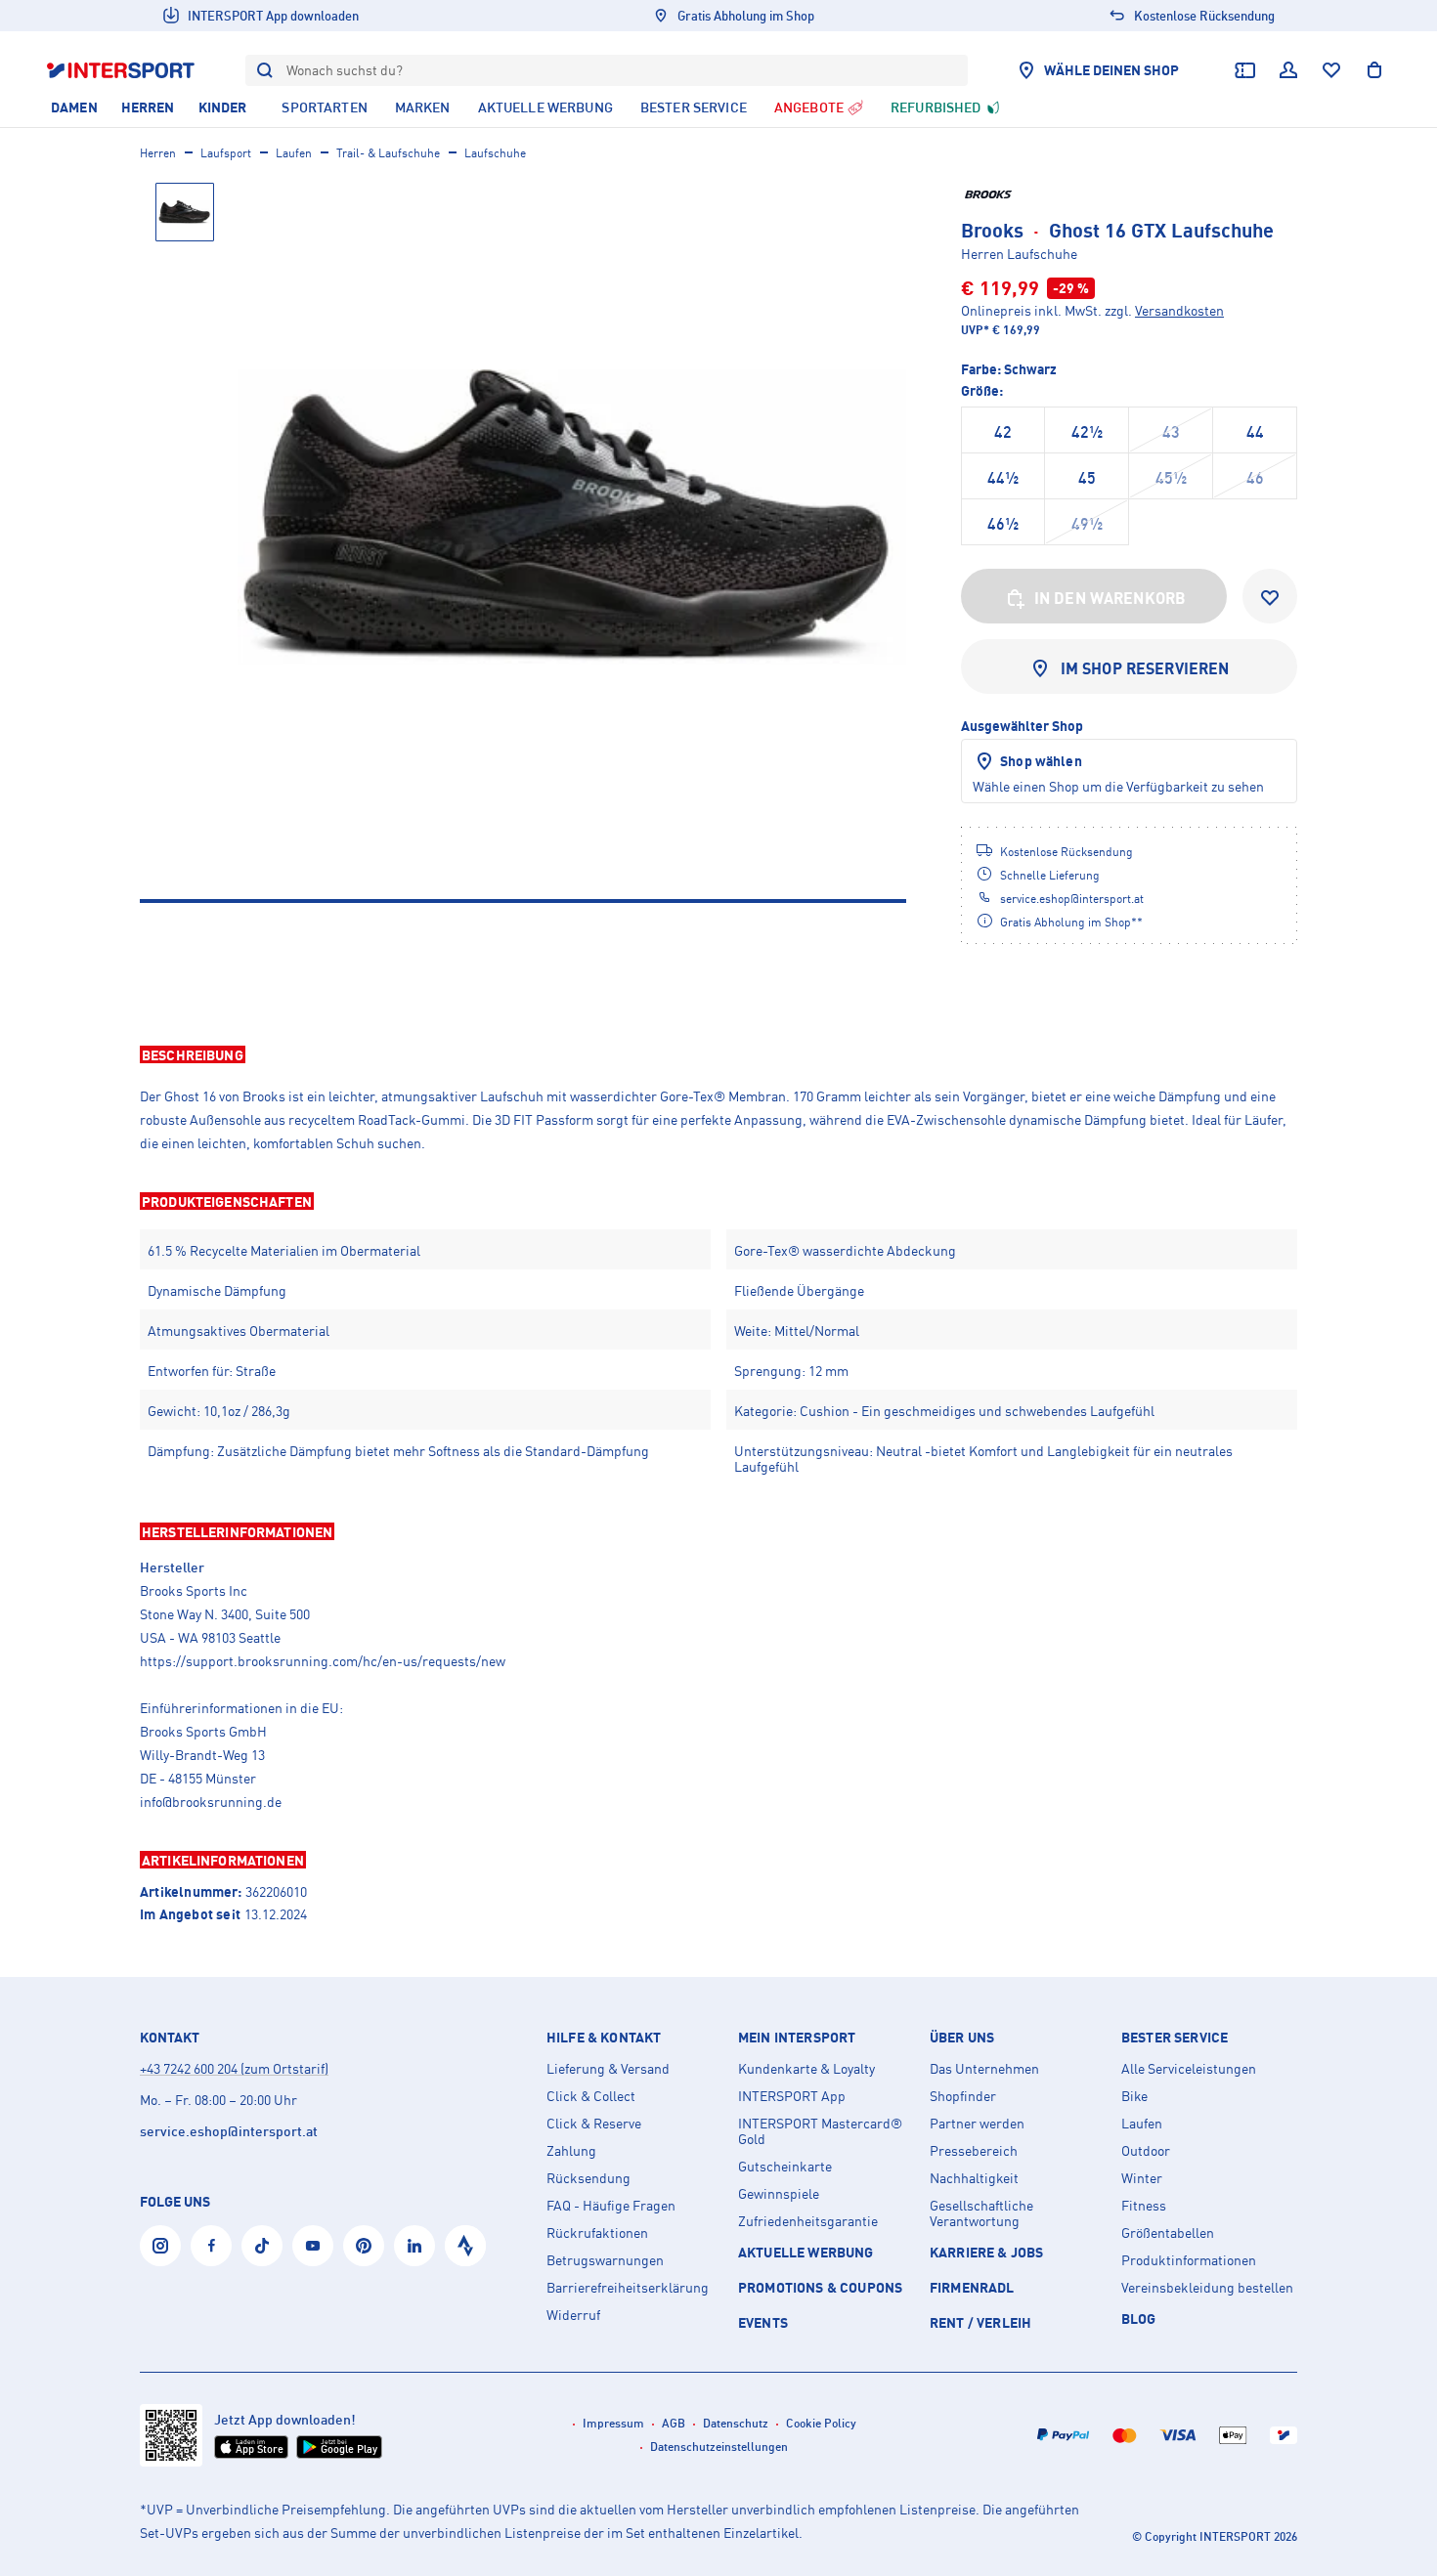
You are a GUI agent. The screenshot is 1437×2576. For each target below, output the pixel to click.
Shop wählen (1041, 761)
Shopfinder (963, 2096)
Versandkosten (1179, 310)
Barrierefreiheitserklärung (628, 2288)
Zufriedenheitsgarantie (808, 2221)
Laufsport (226, 153)
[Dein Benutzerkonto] (1288, 70)
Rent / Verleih (980, 2322)
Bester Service (1175, 2038)
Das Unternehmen (984, 2069)
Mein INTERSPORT (797, 2038)
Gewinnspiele (779, 2194)
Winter (1142, 2178)
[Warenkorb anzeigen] (1374, 70)
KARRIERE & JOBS (986, 2252)
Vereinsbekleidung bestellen (1207, 2288)
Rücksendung (588, 2178)
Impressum (613, 2423)
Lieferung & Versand (608, 2069)
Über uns (962, 2038)
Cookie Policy (821, 2423)
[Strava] (465, 2246)
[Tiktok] (262, 2246)
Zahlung (571, 2151)
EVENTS (763, 2322)
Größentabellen (1168, 2233)
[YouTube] (313, 2246)
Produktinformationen (1189, 2260)
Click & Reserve (594, 2124)
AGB (674, 2423)
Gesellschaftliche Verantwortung (981, 2213)
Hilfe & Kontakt (604, 2038)
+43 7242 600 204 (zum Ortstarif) (234, 2068)
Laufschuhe (495, 153)
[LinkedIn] (414, 2246)
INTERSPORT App (792, 2096)
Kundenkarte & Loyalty (806, 2069)
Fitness (1144, 2206)
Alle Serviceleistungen (1189, 2069)
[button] (718, 1054)
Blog (1139, 2318)
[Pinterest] (364, 2246)
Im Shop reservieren (1145, 668)
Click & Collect (591, 2096)
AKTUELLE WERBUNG (806, 2252)
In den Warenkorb (1110, 598)
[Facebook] (211, 2246)
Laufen (294, 153)
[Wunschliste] (1331, 70)
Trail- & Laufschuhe (388, 153)
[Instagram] (160, 2246)
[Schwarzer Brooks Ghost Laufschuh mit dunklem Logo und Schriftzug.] (572, 517)
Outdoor (1146, 2151)
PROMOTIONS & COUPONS (820, 2287)
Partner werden (977, 2124)
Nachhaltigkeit (974, 2178)
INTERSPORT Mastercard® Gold (820, 2131)
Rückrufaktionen (597, 2233)
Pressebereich (974, 2151)
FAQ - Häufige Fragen (611, 2206)
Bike (1134, 2096)
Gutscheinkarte (785, 2167)
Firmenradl (972, 2287)
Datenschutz (736, 2423)
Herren (158, 153)
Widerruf (573, 2315)
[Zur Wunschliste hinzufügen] (1270, 596)
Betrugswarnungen (605, 2260)
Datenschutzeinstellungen (719, 2447)
